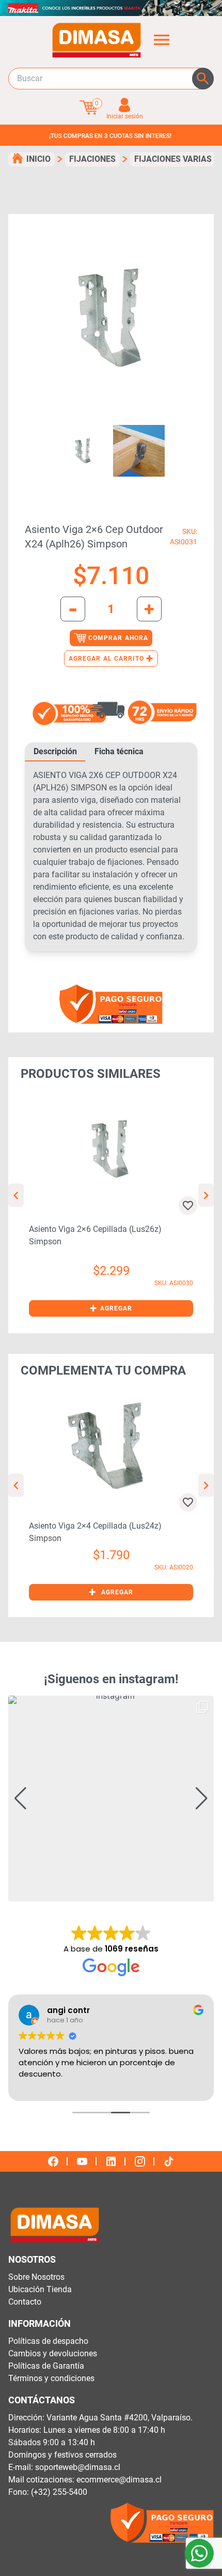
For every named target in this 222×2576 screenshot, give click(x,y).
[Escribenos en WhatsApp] (199, 2553)
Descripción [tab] (55, 751)
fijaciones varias (173, 159)
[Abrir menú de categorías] (162, 40)
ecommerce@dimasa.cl (119, 2480)
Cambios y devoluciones (53, 2353)
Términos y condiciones (51, 2378)
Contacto (25, 2302)
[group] (111, 1798)
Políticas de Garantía (46, 2366)
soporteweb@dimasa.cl (78, 2467)
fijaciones (92, 159)
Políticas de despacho (48, 2341)
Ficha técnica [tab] (119, 751)
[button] (111, 1308)
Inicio (38, 159)
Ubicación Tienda (40, 2289)
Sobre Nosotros (36, 2277)
